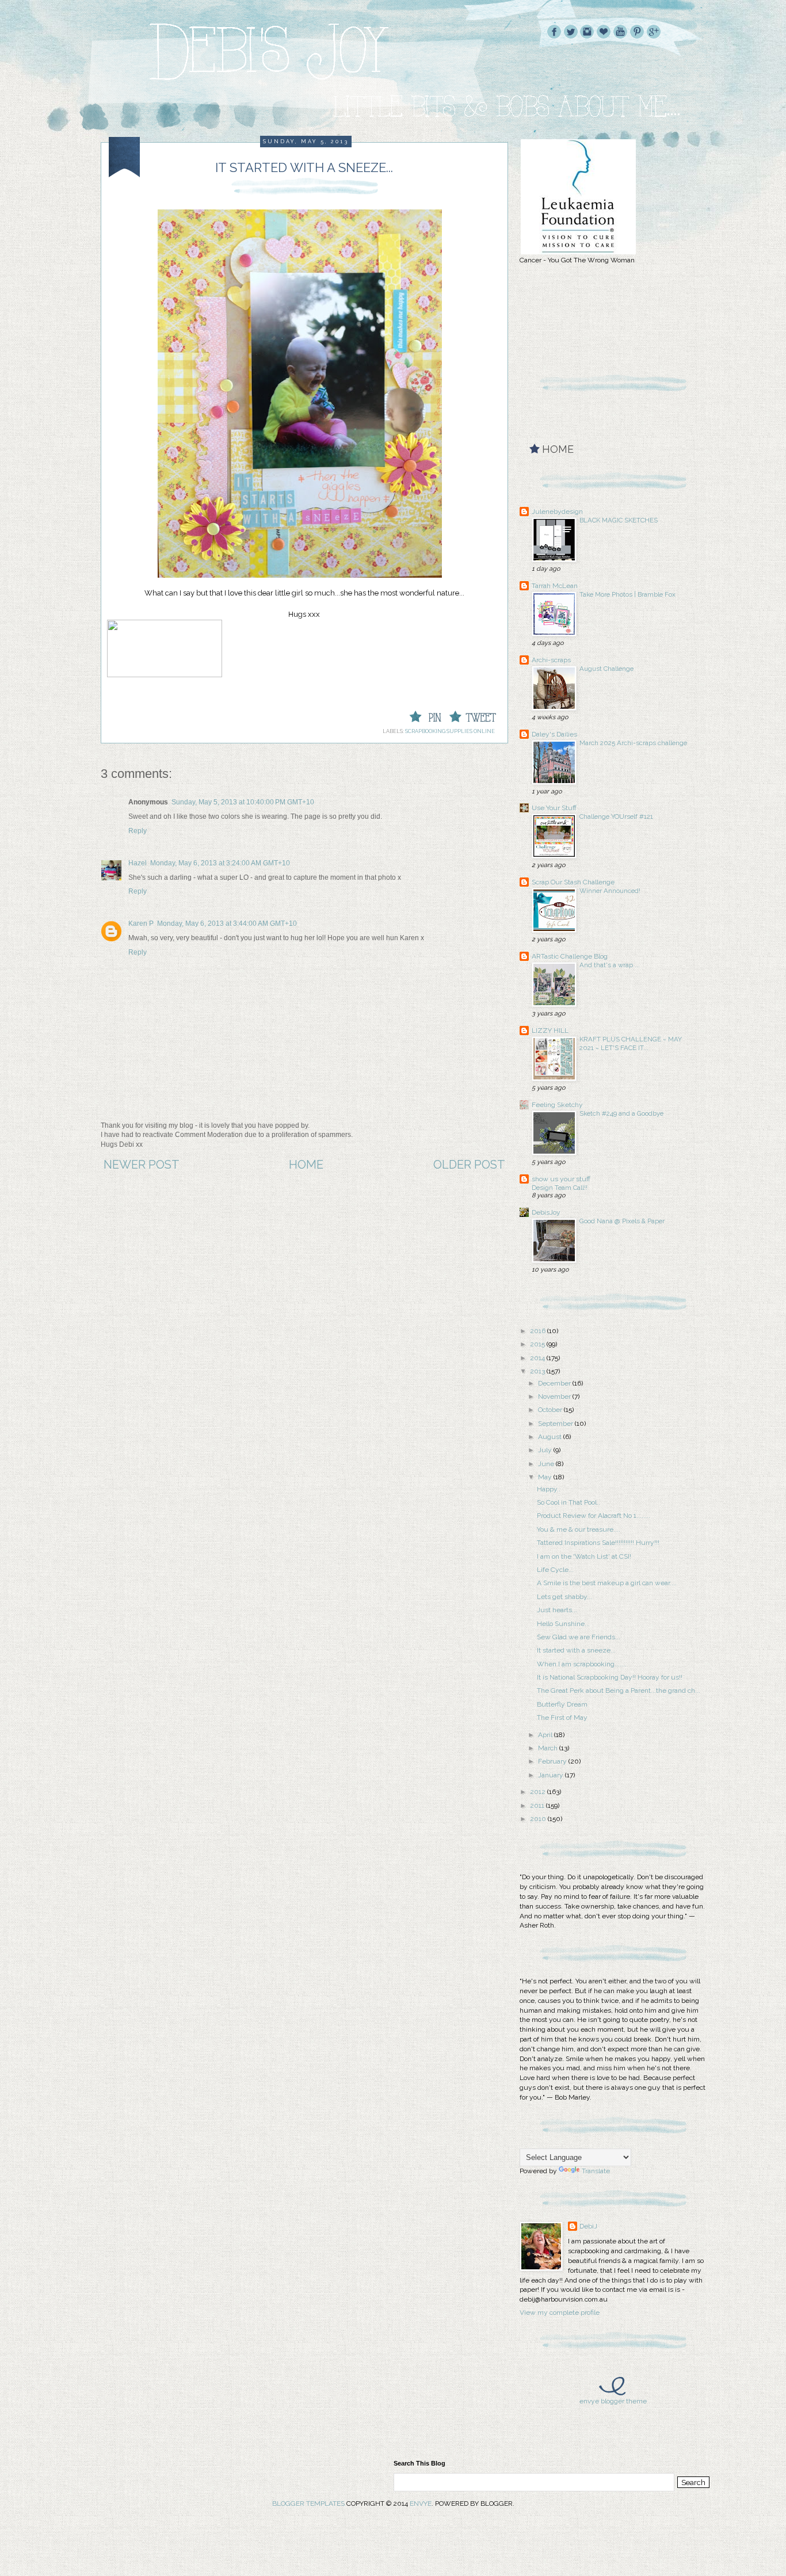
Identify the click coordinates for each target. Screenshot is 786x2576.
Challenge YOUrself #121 (616, 816)
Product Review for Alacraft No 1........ (594, 1516)
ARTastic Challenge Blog (570, 956)
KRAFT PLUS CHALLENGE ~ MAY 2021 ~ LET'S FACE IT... (631, 1043)
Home (306, 1165)
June (547, 1464)
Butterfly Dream (562, 1704)
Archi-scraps (551, 660)
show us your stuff (561, 1179)
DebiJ (588, 2226)
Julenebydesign (557, 512)
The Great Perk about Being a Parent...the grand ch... (619, 1690)
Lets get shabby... (564, 1597)
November (555, 1396)
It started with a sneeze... (576, 1650)
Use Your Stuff (554, 808)
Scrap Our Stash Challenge (573, 882)
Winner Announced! (610, 891)
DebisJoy (546, 1212)
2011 (538, 1806)
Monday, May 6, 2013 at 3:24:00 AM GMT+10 (220, 863)
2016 (539, 1331)
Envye (421, 2504)
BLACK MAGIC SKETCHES (619, 520)
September (556, 1424)
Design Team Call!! (560, 1188)
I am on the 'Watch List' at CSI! (584, 1556)
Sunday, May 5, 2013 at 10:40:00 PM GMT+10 (243, 802)
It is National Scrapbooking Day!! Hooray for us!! (610, 1677)
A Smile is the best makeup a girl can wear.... (607, 1583)
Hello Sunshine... (563, 1624)
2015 (538, 1344)
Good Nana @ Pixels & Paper (622, 1221)
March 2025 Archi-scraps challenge (633, 743)
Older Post (469, 1165)
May (546, 1477)
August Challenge (606, 669)
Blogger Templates (308, 2504)
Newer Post (142, 1165)
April (546, 1735)
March (549, 1748)
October (551, 1410)
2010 (539, 1819)
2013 (538, 1371)
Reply (138, 831)
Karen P (141, 923)
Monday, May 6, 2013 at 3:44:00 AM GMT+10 (227, 923)
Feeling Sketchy (557, 1105)
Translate (596, 2171)
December (555, 1383)
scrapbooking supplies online (450, 731)
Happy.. (549, 1489)
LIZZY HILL (550, 1031)
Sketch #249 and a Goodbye (621, 1113)
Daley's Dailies (554, 734)
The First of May (562, 1718)
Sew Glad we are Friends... (579, 1637)
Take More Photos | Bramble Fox (627, 594)
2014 (538, 1358)
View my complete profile (560, 2312)
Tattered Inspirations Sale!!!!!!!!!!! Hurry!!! (598, 1543)
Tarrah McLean (555, 586)
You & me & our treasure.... (579, 1529)
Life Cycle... (555, 1570)
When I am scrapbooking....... (582, 1664)
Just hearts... (557, 1610)
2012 (539, 1792)
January (552, 1775)
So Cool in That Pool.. (568, 1502)
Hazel (138, 863)
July (546, 1450)
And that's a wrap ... (610, 965)
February (553, 1761)
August (551, 1437)
